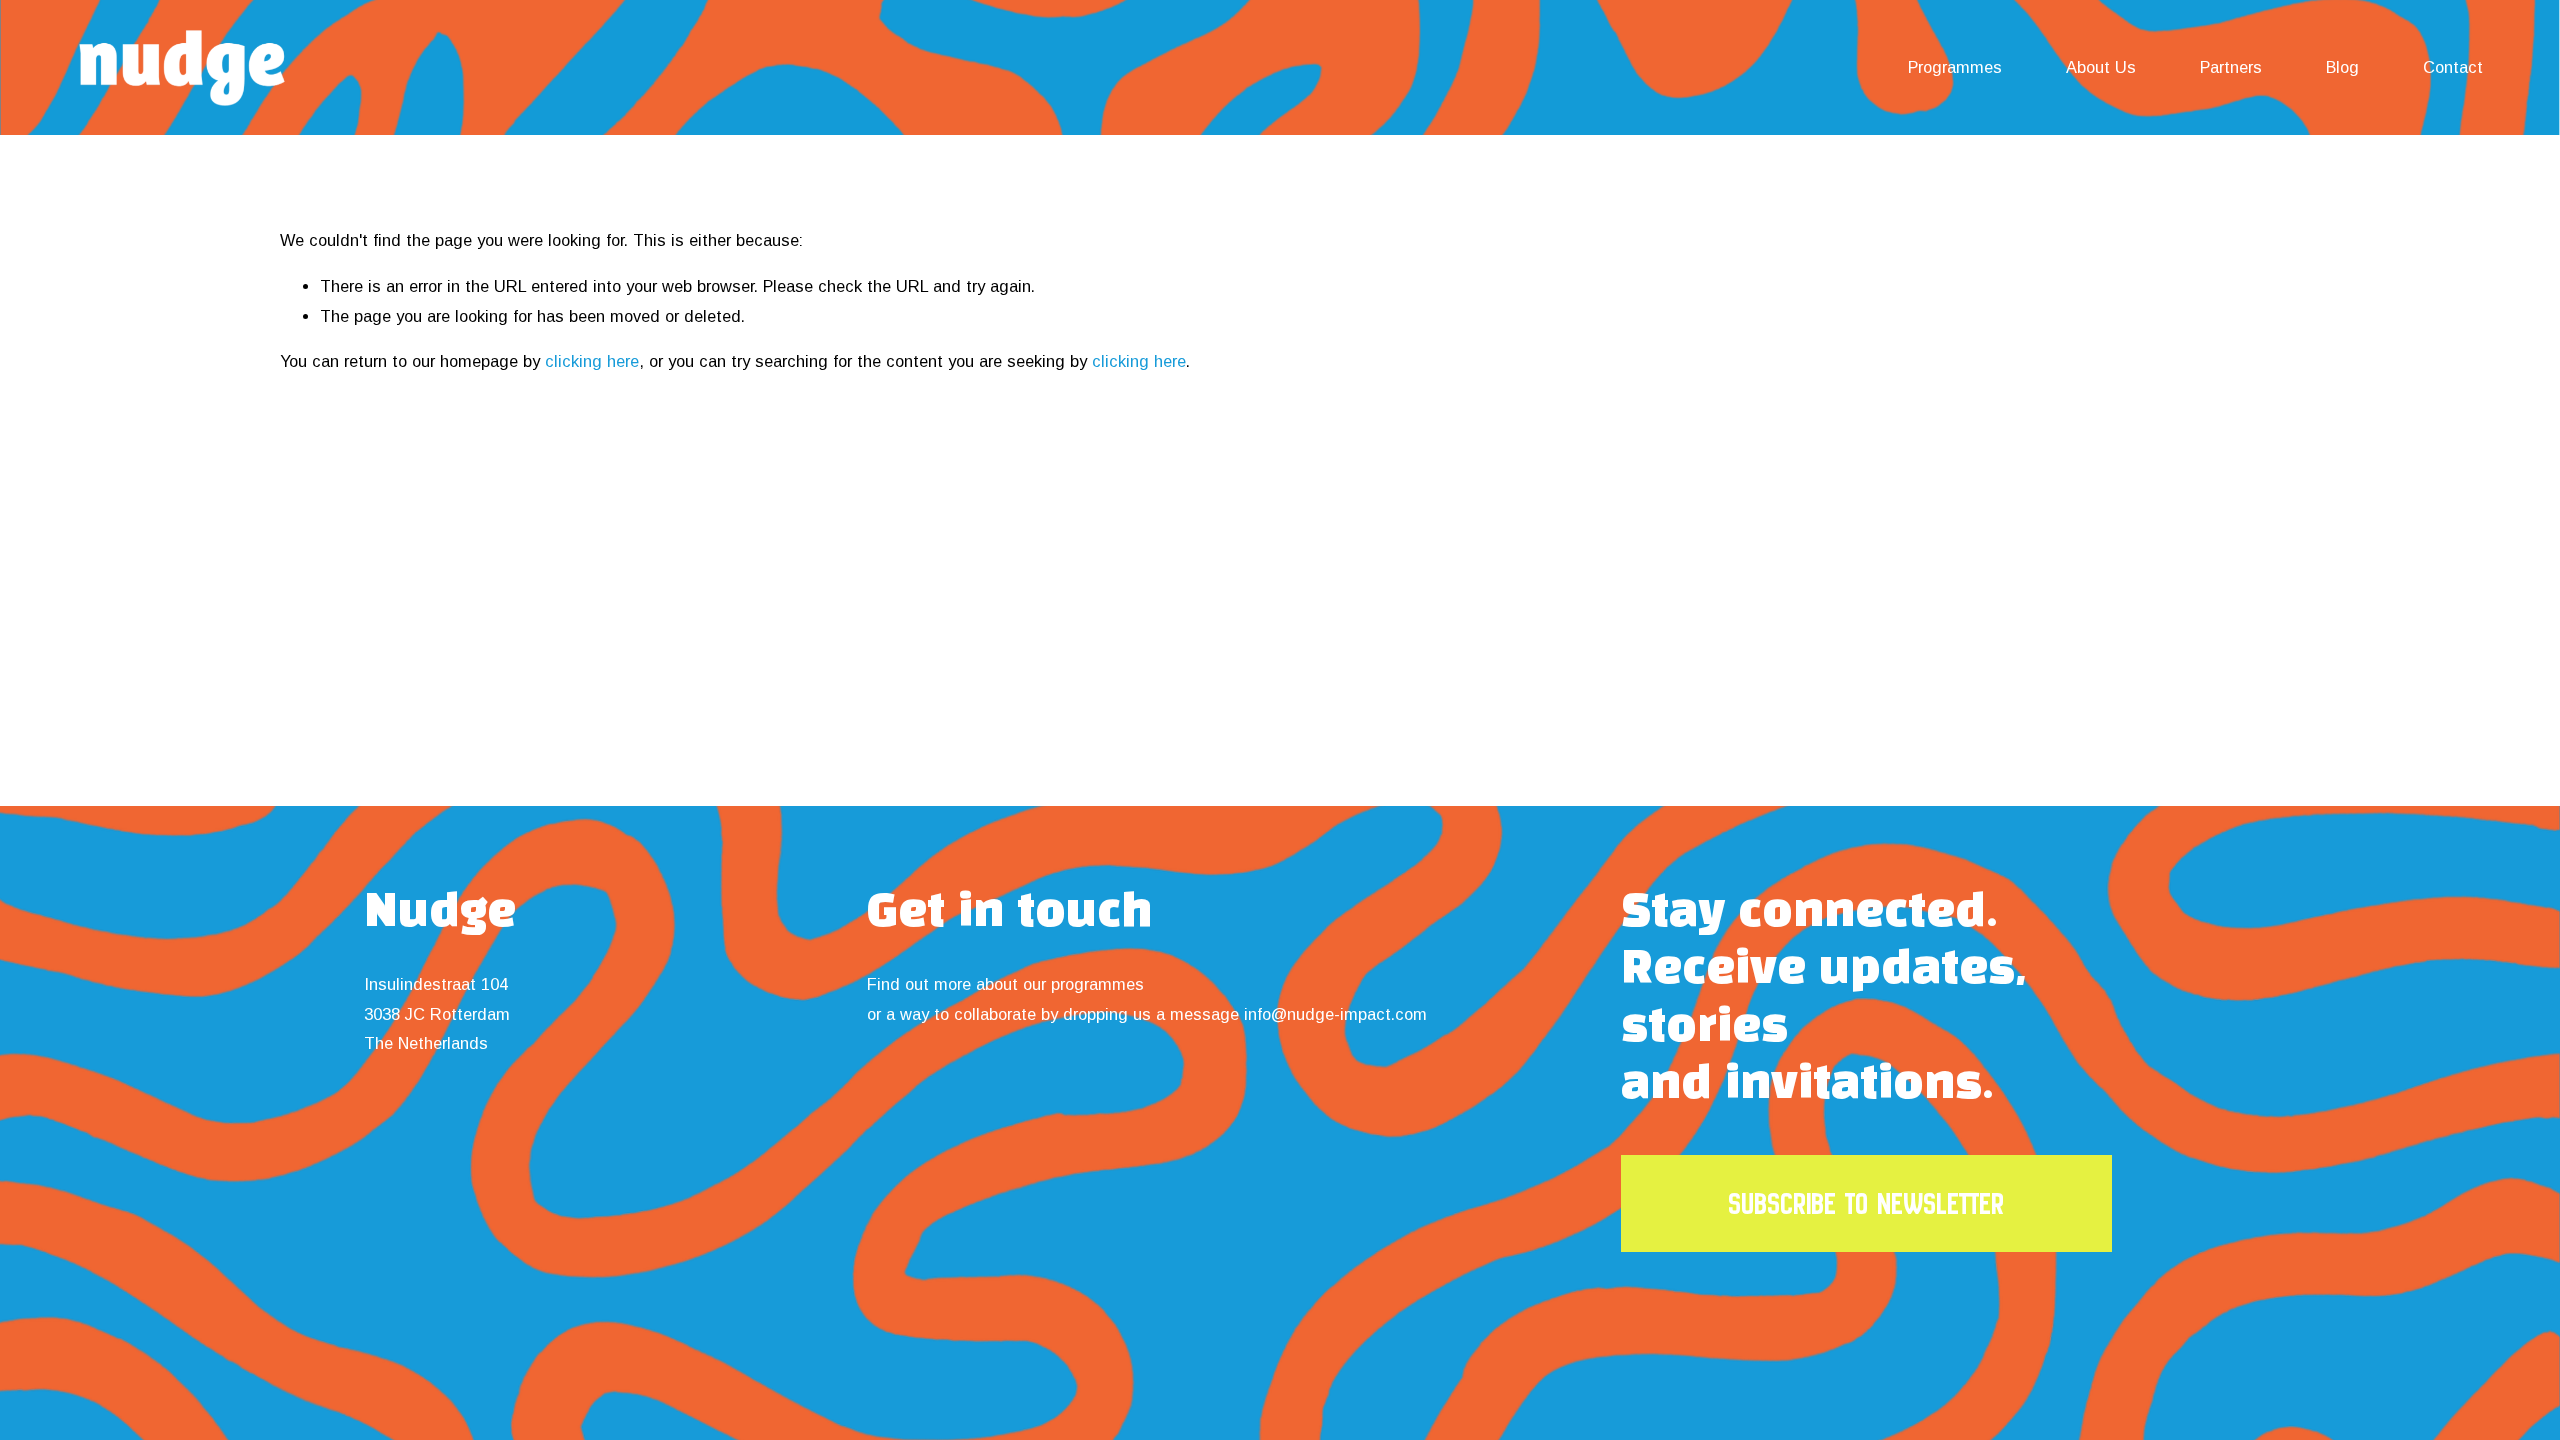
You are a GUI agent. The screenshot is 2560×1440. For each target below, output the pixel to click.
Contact (2453, 67)
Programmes (1955, 67)
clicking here (592, 361)
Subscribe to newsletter (1866, 1203)
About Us (2101, 67)
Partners (2231, 67)
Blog (2342, 67)
